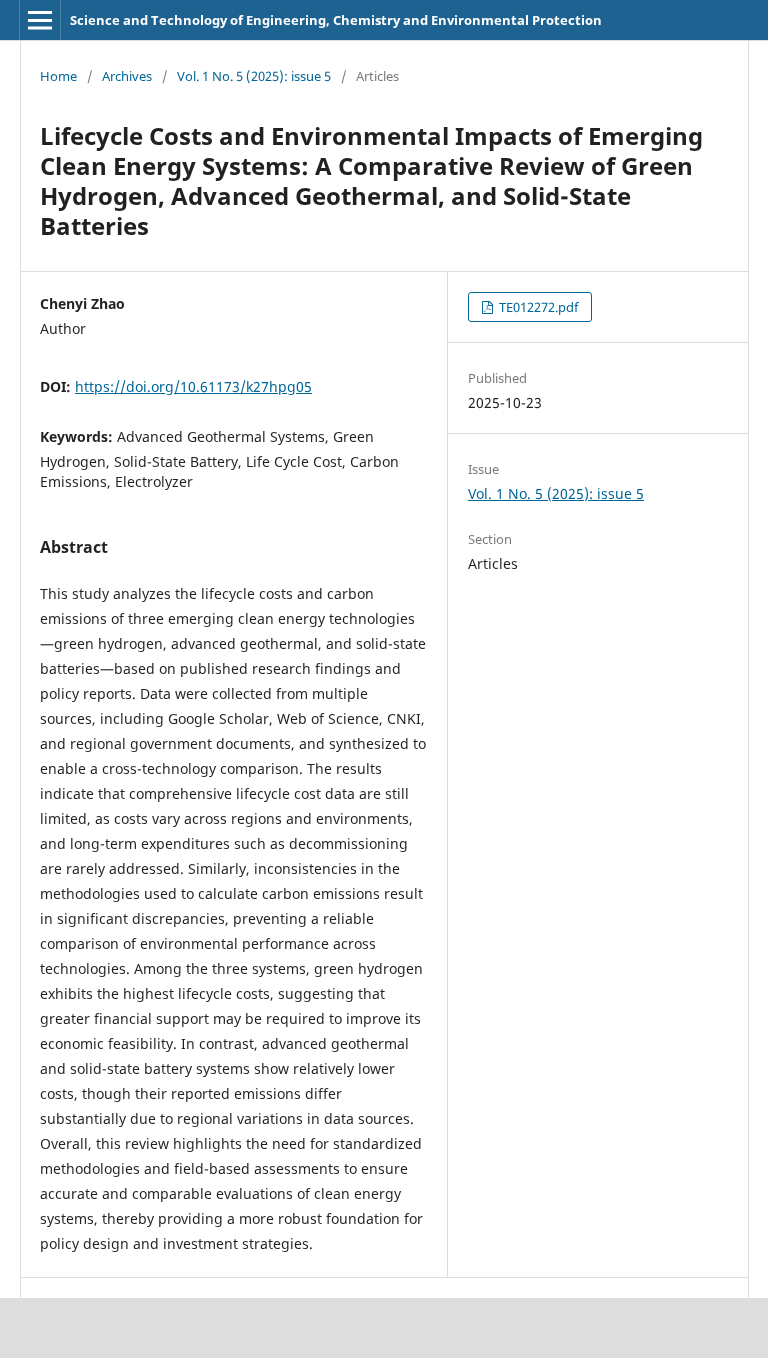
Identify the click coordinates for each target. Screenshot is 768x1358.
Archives (127, 76)
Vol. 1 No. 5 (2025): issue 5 (254, 76)
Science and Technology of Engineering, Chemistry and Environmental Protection (336, 20)
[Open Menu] (40, 20)
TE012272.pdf (537, 307)
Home (58, 76)
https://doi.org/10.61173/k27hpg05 (193, 386)
